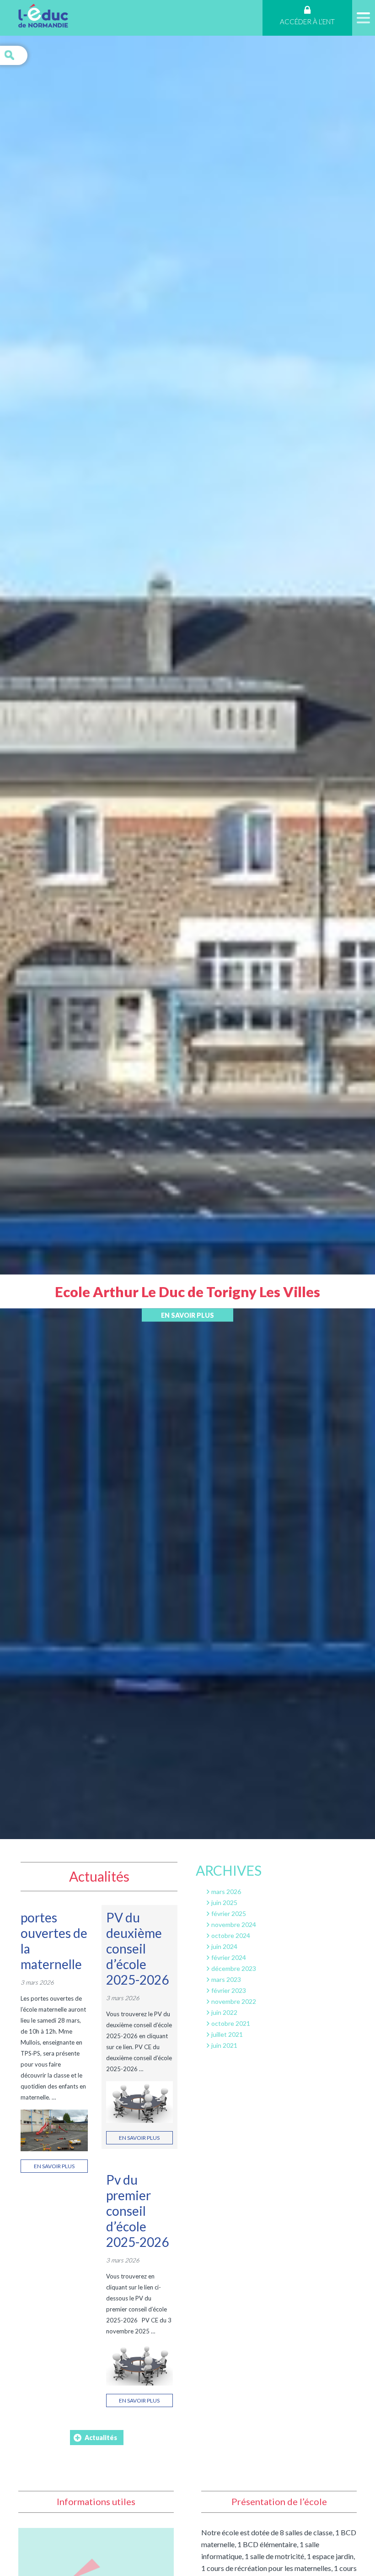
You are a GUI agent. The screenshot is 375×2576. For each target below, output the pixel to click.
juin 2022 (224, 2012)
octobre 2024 (231, 1935)
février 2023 (229, 1990)
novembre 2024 (234, 1924)
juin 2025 (224, 1902)
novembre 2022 (234, 2001)
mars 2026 (226, 1891)
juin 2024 (224, 1946)
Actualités (101, 2438)
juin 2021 (224, 2045)
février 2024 (229, 1957)
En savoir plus (187, 1315)
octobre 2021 (231, 2023)
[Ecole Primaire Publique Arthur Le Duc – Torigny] (43, 17)
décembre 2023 (234, 1968)
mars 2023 (226, 1979)
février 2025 (229, 1913)
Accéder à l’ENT (307, 22)
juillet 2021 (227, 2034)
